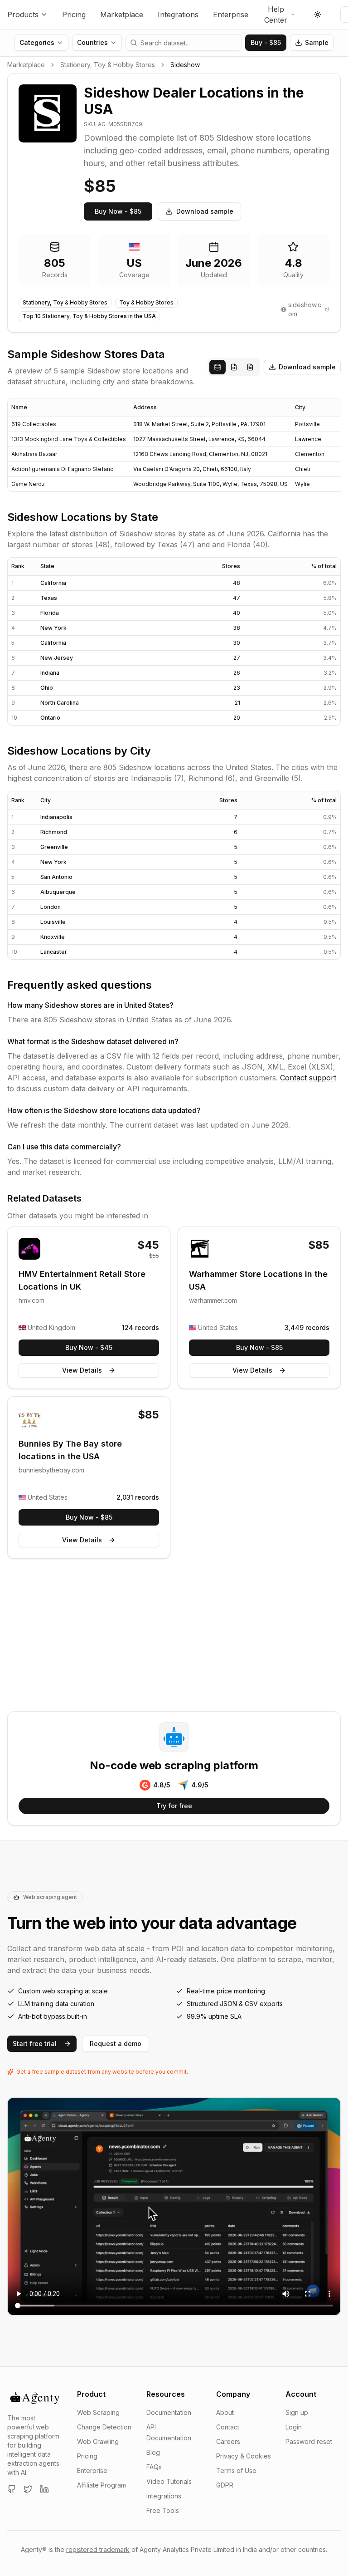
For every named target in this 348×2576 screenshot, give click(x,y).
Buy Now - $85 (118, 211)
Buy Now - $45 (89, 1347)
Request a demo (116, 2044)
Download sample (205, 211)
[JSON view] (234, 367)
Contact (228, 2427)
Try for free (174, 1806)
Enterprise (231, 15)
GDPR (225, 2485)
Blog (153, 2452)
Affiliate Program (101, 2485)
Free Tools (163, 2510)
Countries (92, 42)
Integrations (178, 15)
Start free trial (35, 2044)
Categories (37, 42)
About (225, 2412)
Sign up (297, 2412)
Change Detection (104, 2427)
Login (294, 2427)
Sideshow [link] (185, 65)
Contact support (308, 1078)
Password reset (309, 2441)
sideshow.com (305, 309)
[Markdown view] (250, 367)
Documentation (169, 2412)
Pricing (74, 15)
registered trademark (98, 2549)
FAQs (154, 2467)
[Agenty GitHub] (12, 2489)
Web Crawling (98, 2441)
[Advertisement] (174, 1637)
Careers (228, 2441)
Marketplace (122, 15)
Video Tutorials (169, 2481)
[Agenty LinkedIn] (44, 2489)
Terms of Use (236, 2471)
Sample (317, 42)
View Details (82, 1370)
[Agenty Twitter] (28, 2489)
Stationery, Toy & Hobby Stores (108, 65)
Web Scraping (98, 2412)
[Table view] (217, 367)
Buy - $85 (266, 42)
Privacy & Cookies (244, 2456)
